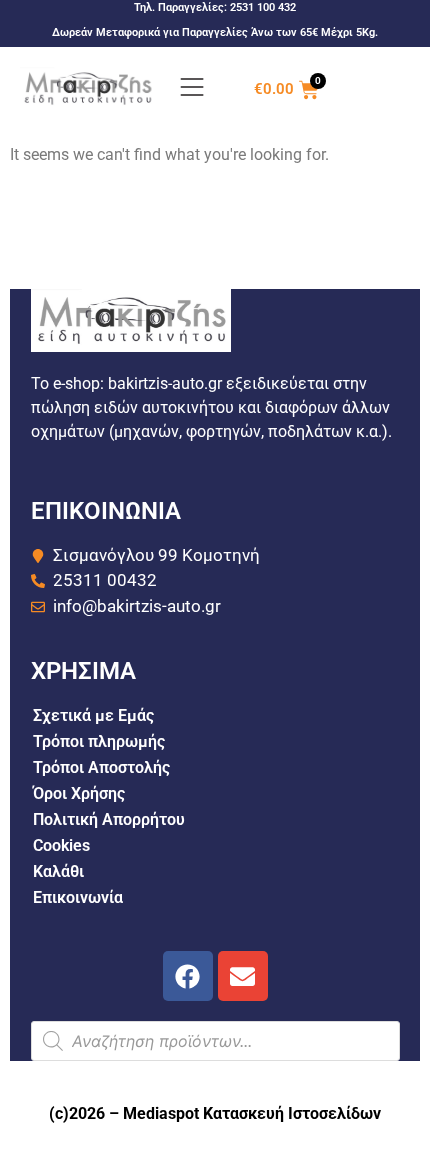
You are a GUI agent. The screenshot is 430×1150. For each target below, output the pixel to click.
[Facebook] (188, 976)
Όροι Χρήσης (79, 793)
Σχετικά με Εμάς (93, 715)
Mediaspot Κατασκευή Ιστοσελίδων (252, 1113)
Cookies (61, 845)
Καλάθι (58, 871)
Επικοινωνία (78, 897)
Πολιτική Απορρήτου (109, 819)
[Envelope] (243, 976)
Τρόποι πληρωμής (99, 741)
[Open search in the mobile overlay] (215, 1041)
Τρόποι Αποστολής (101, 767)
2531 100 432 (263, 7)
